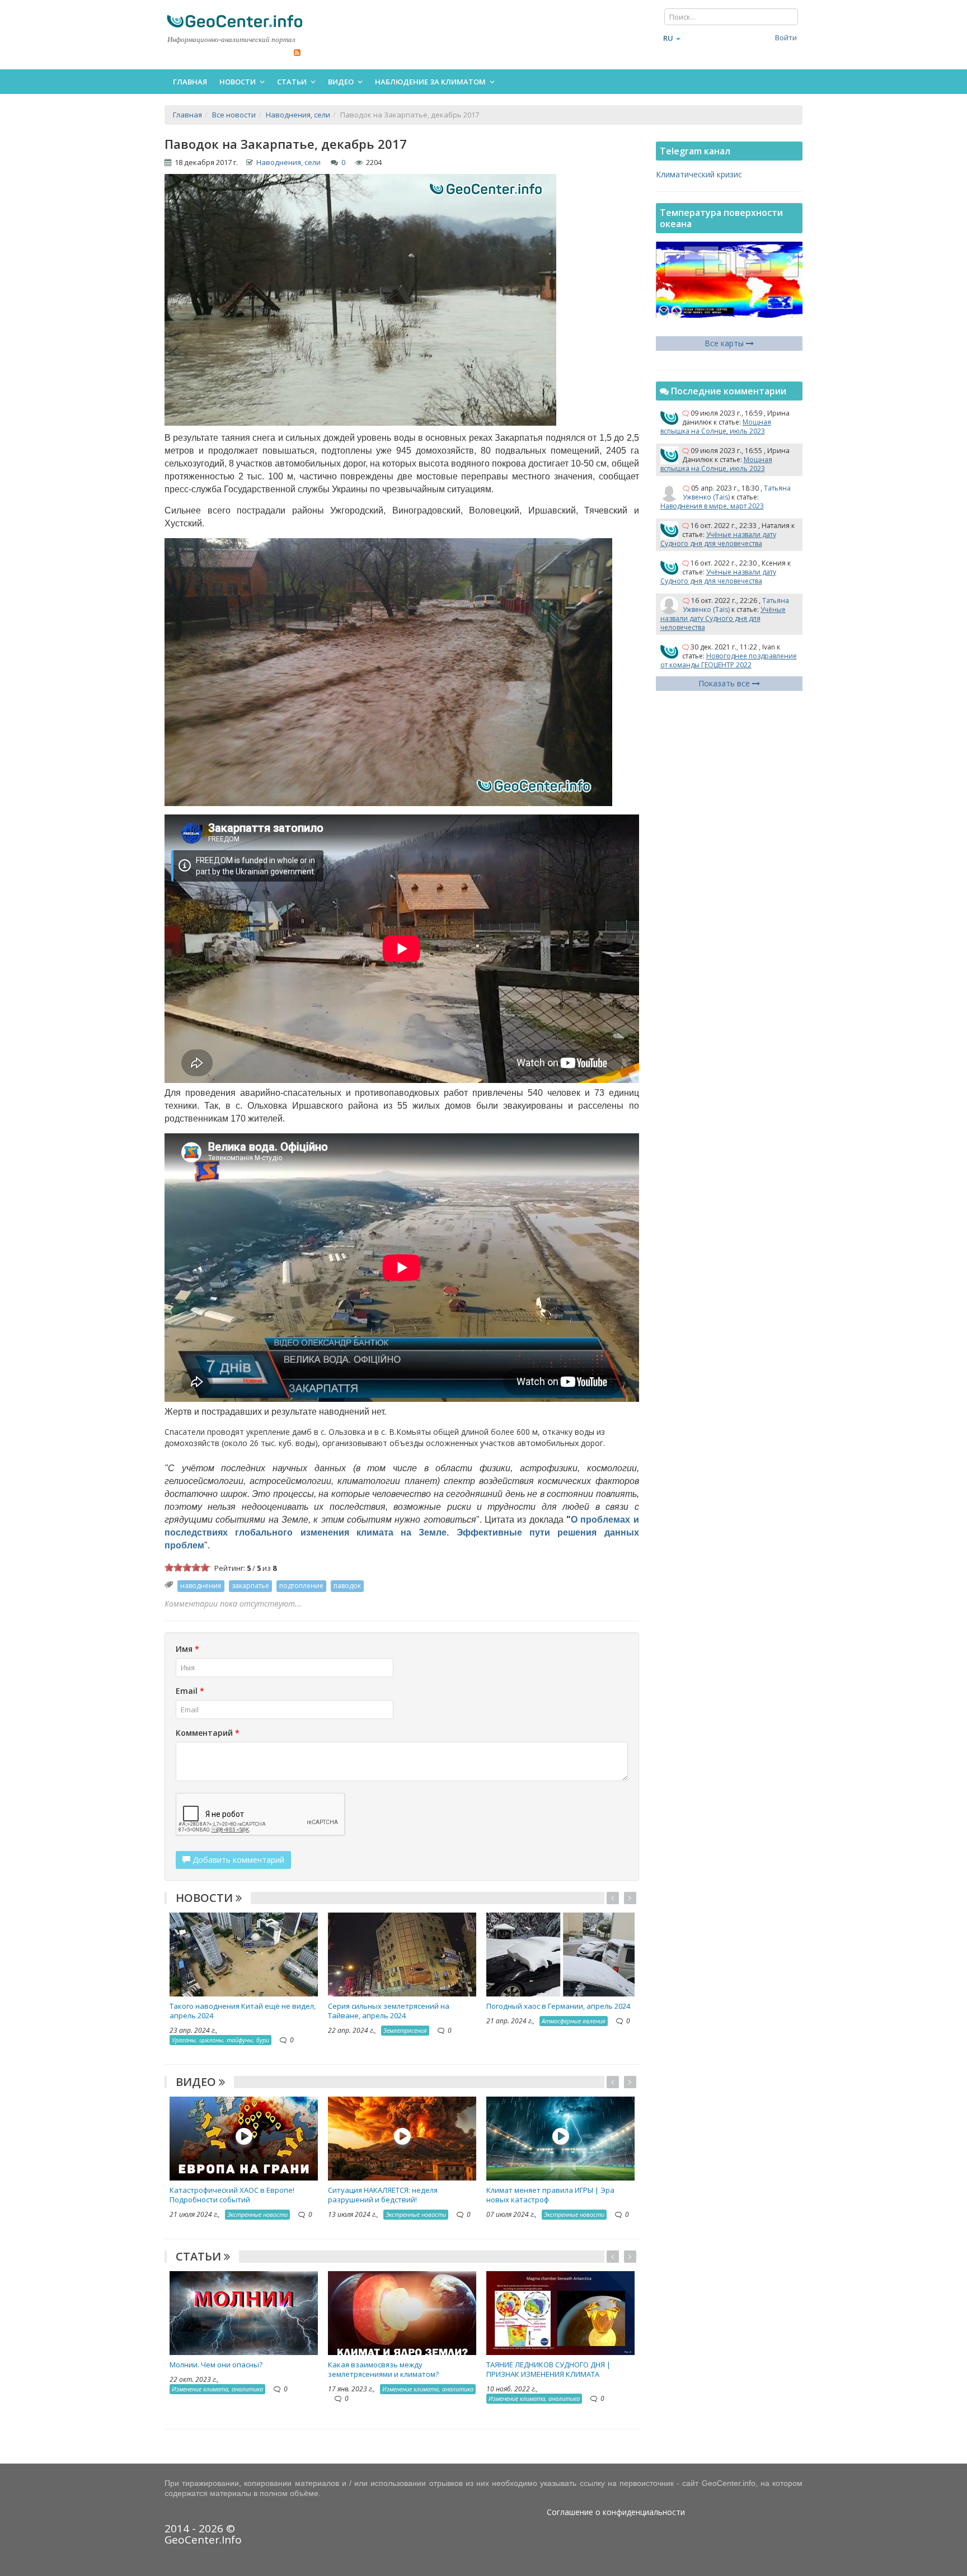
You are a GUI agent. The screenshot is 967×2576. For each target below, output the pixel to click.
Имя (187, 1649)
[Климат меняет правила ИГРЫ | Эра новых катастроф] (560, 2138)
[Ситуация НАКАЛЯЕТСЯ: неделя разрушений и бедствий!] (402, 2138)
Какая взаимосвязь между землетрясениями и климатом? (383, 2369)
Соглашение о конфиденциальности (616, 2512)
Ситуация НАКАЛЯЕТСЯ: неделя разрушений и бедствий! (383, 2195)
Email (190, 1691)
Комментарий (208, 1733)
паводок (347, 1586)
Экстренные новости (257, 2214)
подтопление (301, 1586)
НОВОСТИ (206, 1898)
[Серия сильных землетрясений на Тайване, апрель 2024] (402, 1954)
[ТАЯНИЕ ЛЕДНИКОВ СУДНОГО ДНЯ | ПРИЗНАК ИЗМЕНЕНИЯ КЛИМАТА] (560, 2312)
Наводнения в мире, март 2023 (712, 506)
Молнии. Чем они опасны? (216, 2365)
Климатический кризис (699, 174)
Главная (190, 82)
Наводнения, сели (288, 162)
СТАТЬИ (200, 2256)
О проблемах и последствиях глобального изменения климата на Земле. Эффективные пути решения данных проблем (402, 1532)
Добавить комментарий (237, 1860)
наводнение (201, 1586)
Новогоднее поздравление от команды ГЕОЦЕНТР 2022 (729, 660)
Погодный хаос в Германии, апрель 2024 (558, 2006)
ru (668, 38)
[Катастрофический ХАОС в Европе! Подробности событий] (244, 2138)
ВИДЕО (197, 2082)
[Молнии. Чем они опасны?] (244, 2312)
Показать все (725, 683)
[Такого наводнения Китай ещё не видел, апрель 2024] (244, 1954)
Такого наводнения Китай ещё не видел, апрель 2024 (243, 2011)
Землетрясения (405, 2030)
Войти (786, 37)
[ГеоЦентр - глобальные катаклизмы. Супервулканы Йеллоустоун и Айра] (234, 21)
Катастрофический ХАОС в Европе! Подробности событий (232, 2195)
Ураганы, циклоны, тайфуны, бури (220, 2040)
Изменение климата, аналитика (217, 2389)
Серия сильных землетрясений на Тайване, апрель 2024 (389, 2011)
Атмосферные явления (574, 2021)
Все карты (725, 343)
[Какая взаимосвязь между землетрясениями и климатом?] (402, 2312)
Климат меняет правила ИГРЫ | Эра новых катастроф (550, 2195)
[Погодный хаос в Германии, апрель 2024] (560, 1954)
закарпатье (250, 1586)
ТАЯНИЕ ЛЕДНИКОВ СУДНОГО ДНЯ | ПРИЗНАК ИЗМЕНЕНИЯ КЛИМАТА (548, 2369)
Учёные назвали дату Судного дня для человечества (718, 539)
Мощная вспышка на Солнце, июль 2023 (716, 427)
